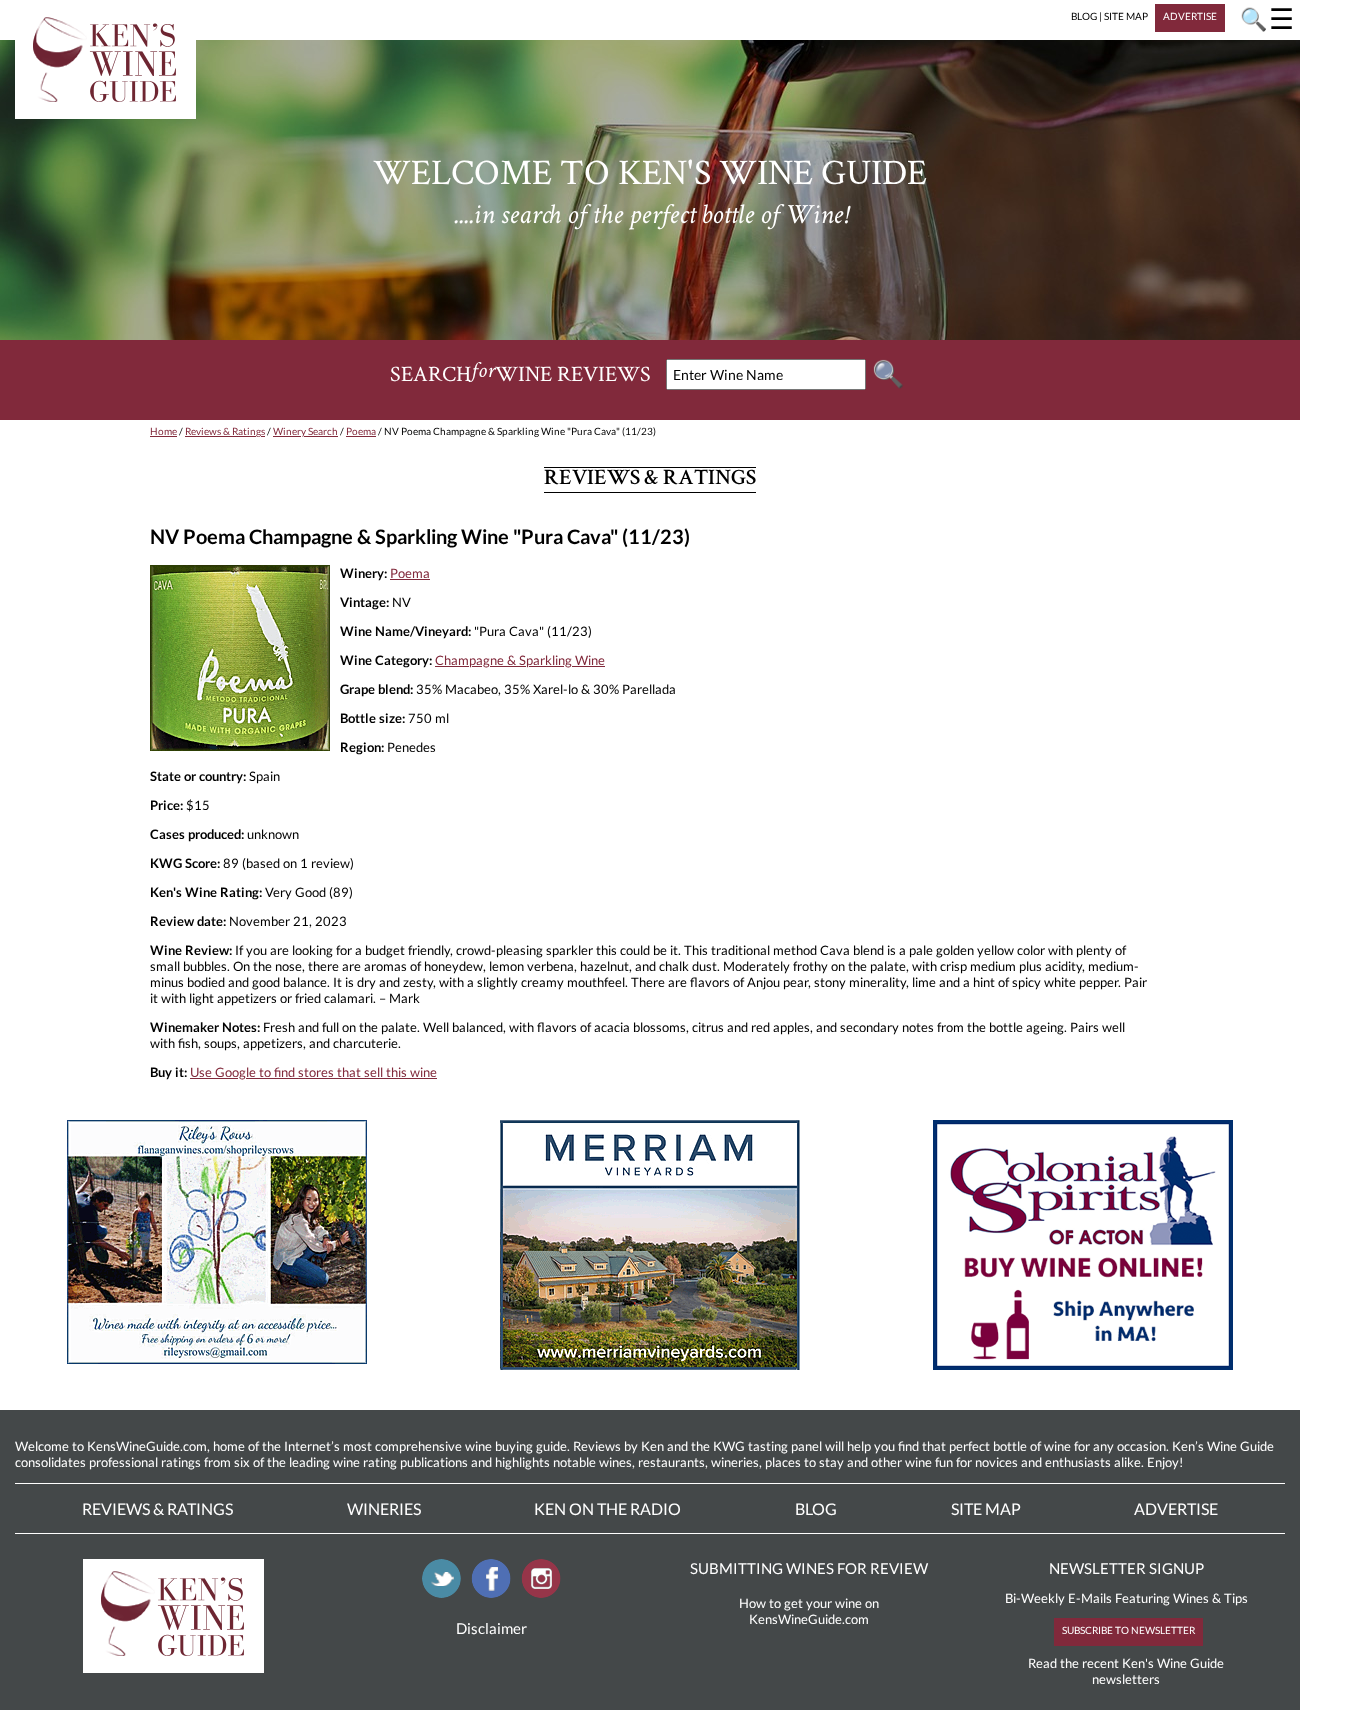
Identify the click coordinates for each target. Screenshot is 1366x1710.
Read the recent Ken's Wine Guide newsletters (1126, 1671)
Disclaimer (491, 1628)
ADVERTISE (1190, 16)
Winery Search (305, 431)
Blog (816, 1508)
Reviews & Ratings (225, 431)
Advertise (1176, 1508)
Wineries (384, 1508)
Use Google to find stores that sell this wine (313, 1072)
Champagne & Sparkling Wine (520, 660)
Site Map (986, 1508)
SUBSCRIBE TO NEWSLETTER (1128, 1630)
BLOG (1084, 16)
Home (163, 431)
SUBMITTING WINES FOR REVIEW (809, 1568)
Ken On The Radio (607, 1508)
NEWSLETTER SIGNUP (1126, 1568)
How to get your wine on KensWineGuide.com (809, 1611)
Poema (361, 431)
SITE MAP (1126, 16)
